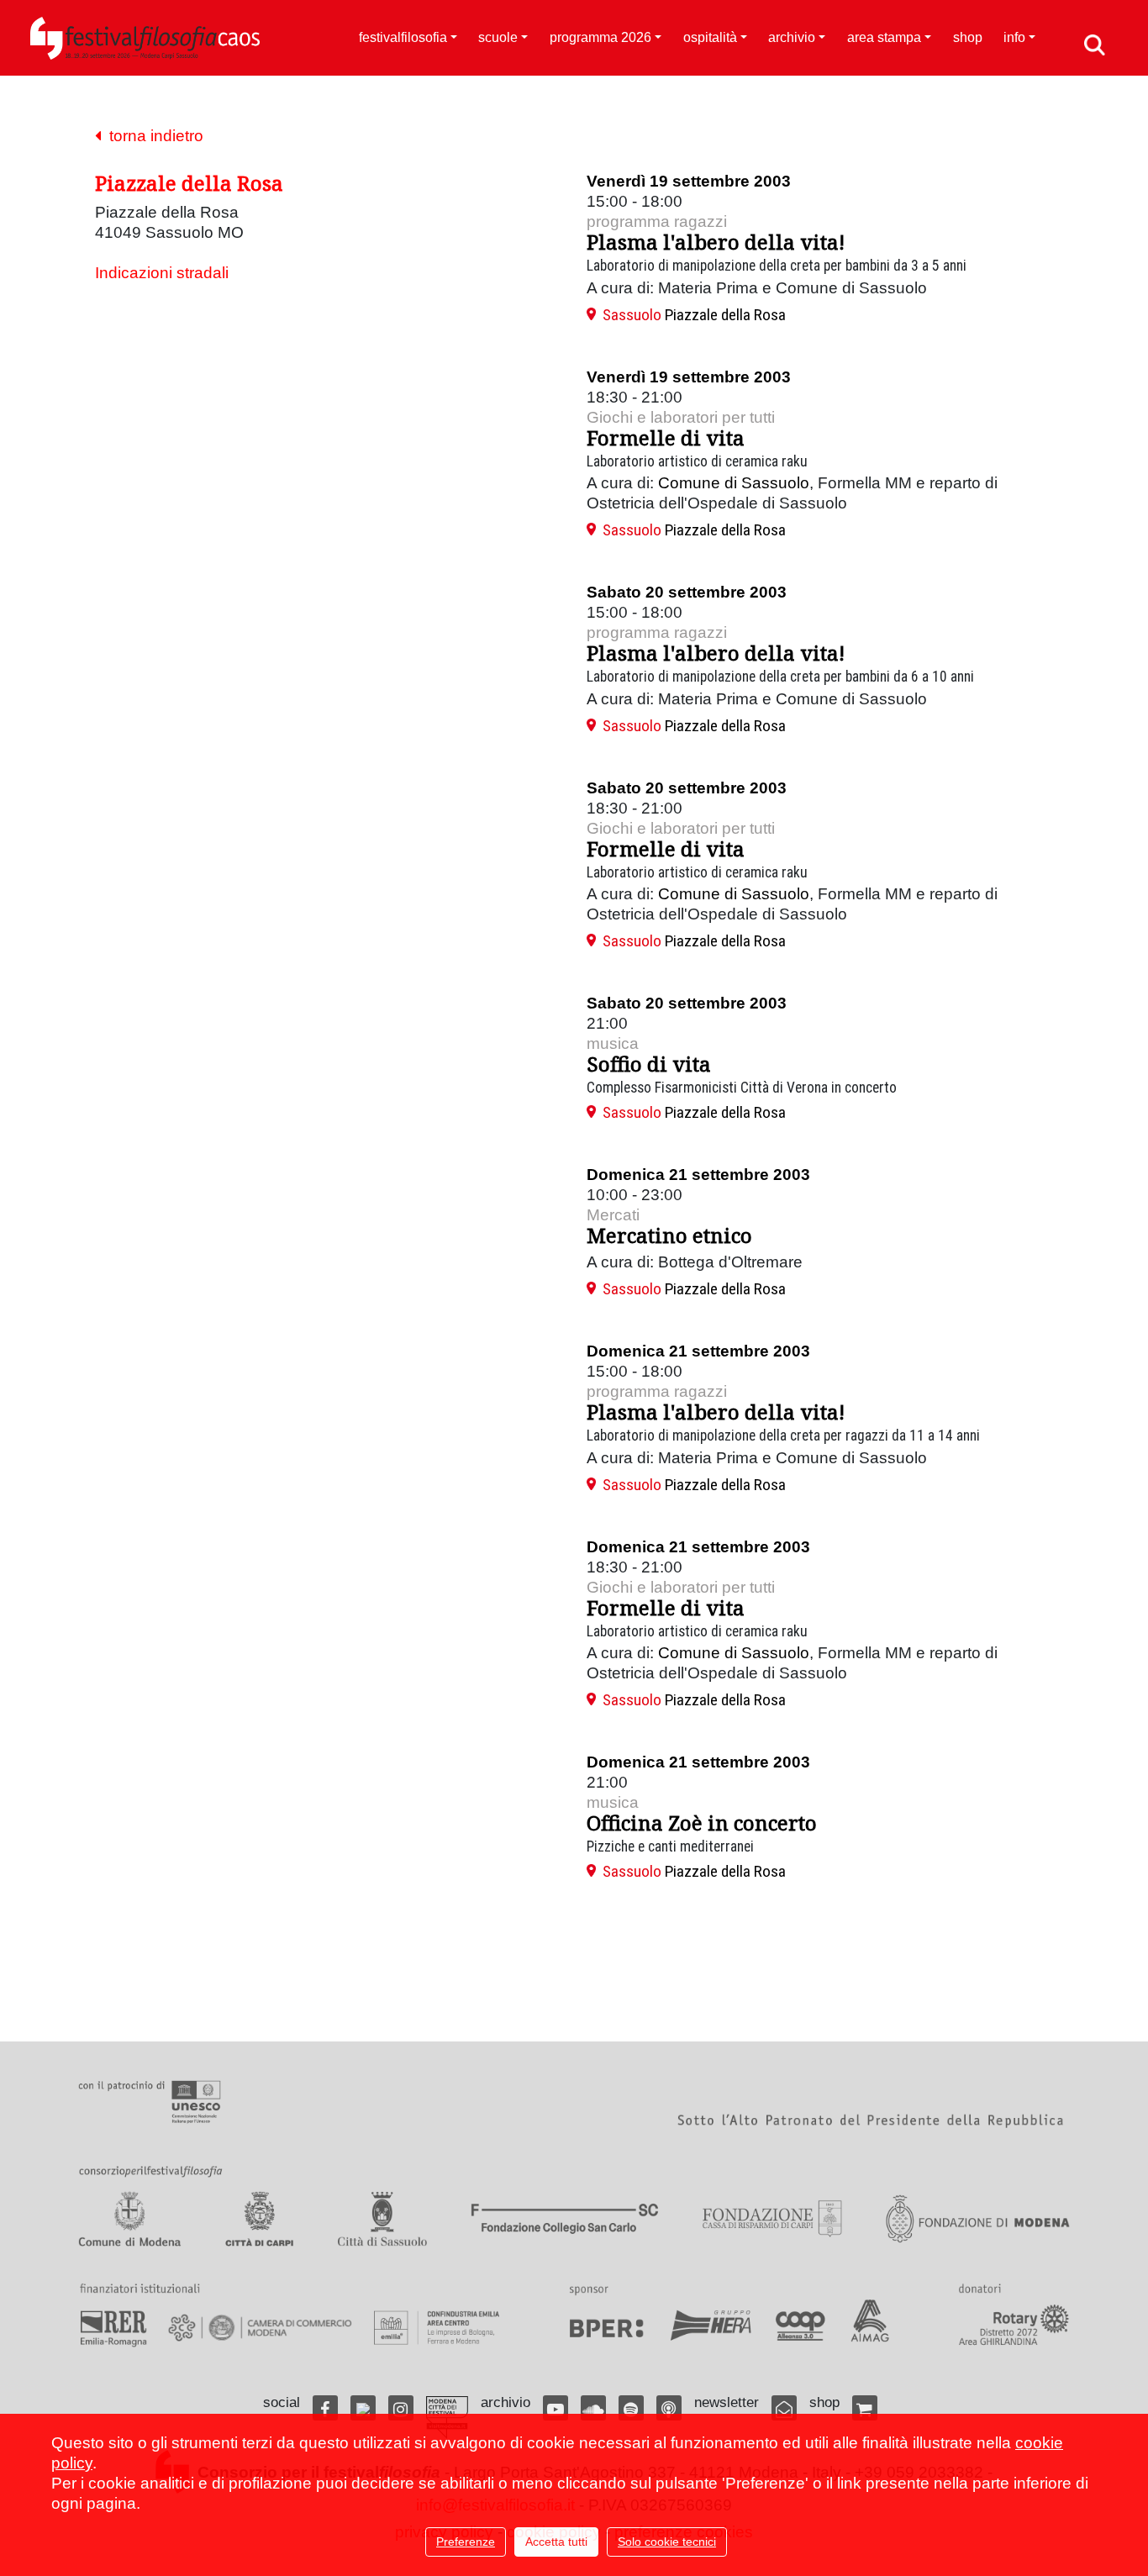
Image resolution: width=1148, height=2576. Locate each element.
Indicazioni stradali (162, 273)
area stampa (884, 37)
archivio (792, 37)
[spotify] (631, 2408)
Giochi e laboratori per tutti (681, 417)
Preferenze (466, 2542)
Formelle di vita (666, 437)
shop (968, 37)
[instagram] (401, 2408)
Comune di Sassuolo (734, 483)
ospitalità (710, 37)
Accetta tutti (556, 2542)
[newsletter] (784, 2408)
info (1014, 37)
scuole (498, 37)
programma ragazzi (657, 221)
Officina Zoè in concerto (702, 1823)
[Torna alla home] (145, 38)
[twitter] (363, 2408)
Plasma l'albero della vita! (716, 242)
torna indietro (152, 136)
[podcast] (669, 2408)
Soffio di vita (649, 1064)
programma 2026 (600, 37)
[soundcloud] (593, 2408)
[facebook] (325, 2408)
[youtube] (556, 2408)
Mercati (613, 1215)
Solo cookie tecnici (667, 2542)
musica (613, 1043)
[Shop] (865, 2408)
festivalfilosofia (403, 37)
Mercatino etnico (669, 1235)
